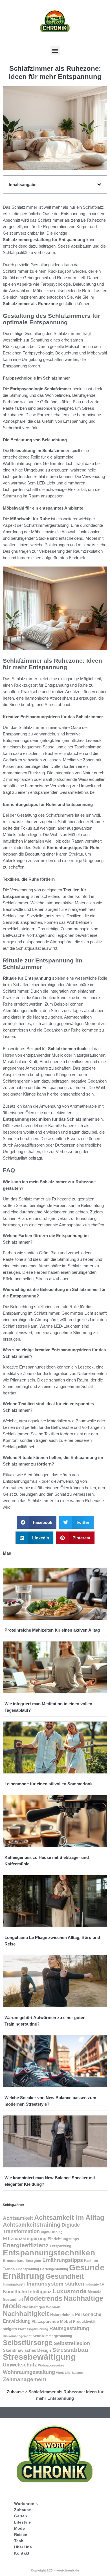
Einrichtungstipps (63, 2239)
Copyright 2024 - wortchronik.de (55, 2570)
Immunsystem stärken (56, 2284)
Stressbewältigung (39, 2357)
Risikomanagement (17, 2336)
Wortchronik (26, 2504)
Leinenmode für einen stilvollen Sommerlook (49, 1784)
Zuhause (15, 2392)
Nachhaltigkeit (26, 2314)
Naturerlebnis (62, 2315)
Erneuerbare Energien (22, 2261)
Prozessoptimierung (33, 2329)
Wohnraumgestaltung (29, 2372)
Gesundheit (65, 2276)
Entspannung (60, 2246)
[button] (55, 51)
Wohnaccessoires (51, 2365)
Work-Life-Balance (70, 2373)
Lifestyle (22, 2522)
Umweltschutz (20, 2365)
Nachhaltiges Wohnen (41, 2307)
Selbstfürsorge (28, 2343)
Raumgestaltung (69, 2328)
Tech (19, 2541)
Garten (21, 2516)
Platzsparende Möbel (52, 2322)
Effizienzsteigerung (25, 2239)
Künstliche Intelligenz (27, 2291)
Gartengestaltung (54, 2269)
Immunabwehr (14, 2284)
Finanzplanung (27, 2269)
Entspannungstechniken (49, 2253)
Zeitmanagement (25, 2379)
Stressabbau (70, 2350)
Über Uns (23, 2547)
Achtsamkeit (18, 2218)
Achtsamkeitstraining (32, 2225)
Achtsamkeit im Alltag (69, 2217)
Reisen (21, 2535)
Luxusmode (70, 2291)
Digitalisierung (52, 2232)
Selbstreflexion (72, 2343)
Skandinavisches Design (27, 2350)
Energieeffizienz (26, 2245)
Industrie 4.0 (95, 2284)
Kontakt (22, 2553)
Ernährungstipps (63, 2260)
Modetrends (43, 2298)
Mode (19, 2528)
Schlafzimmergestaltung (52, 2336)
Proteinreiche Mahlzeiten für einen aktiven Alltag (52, 1630)
